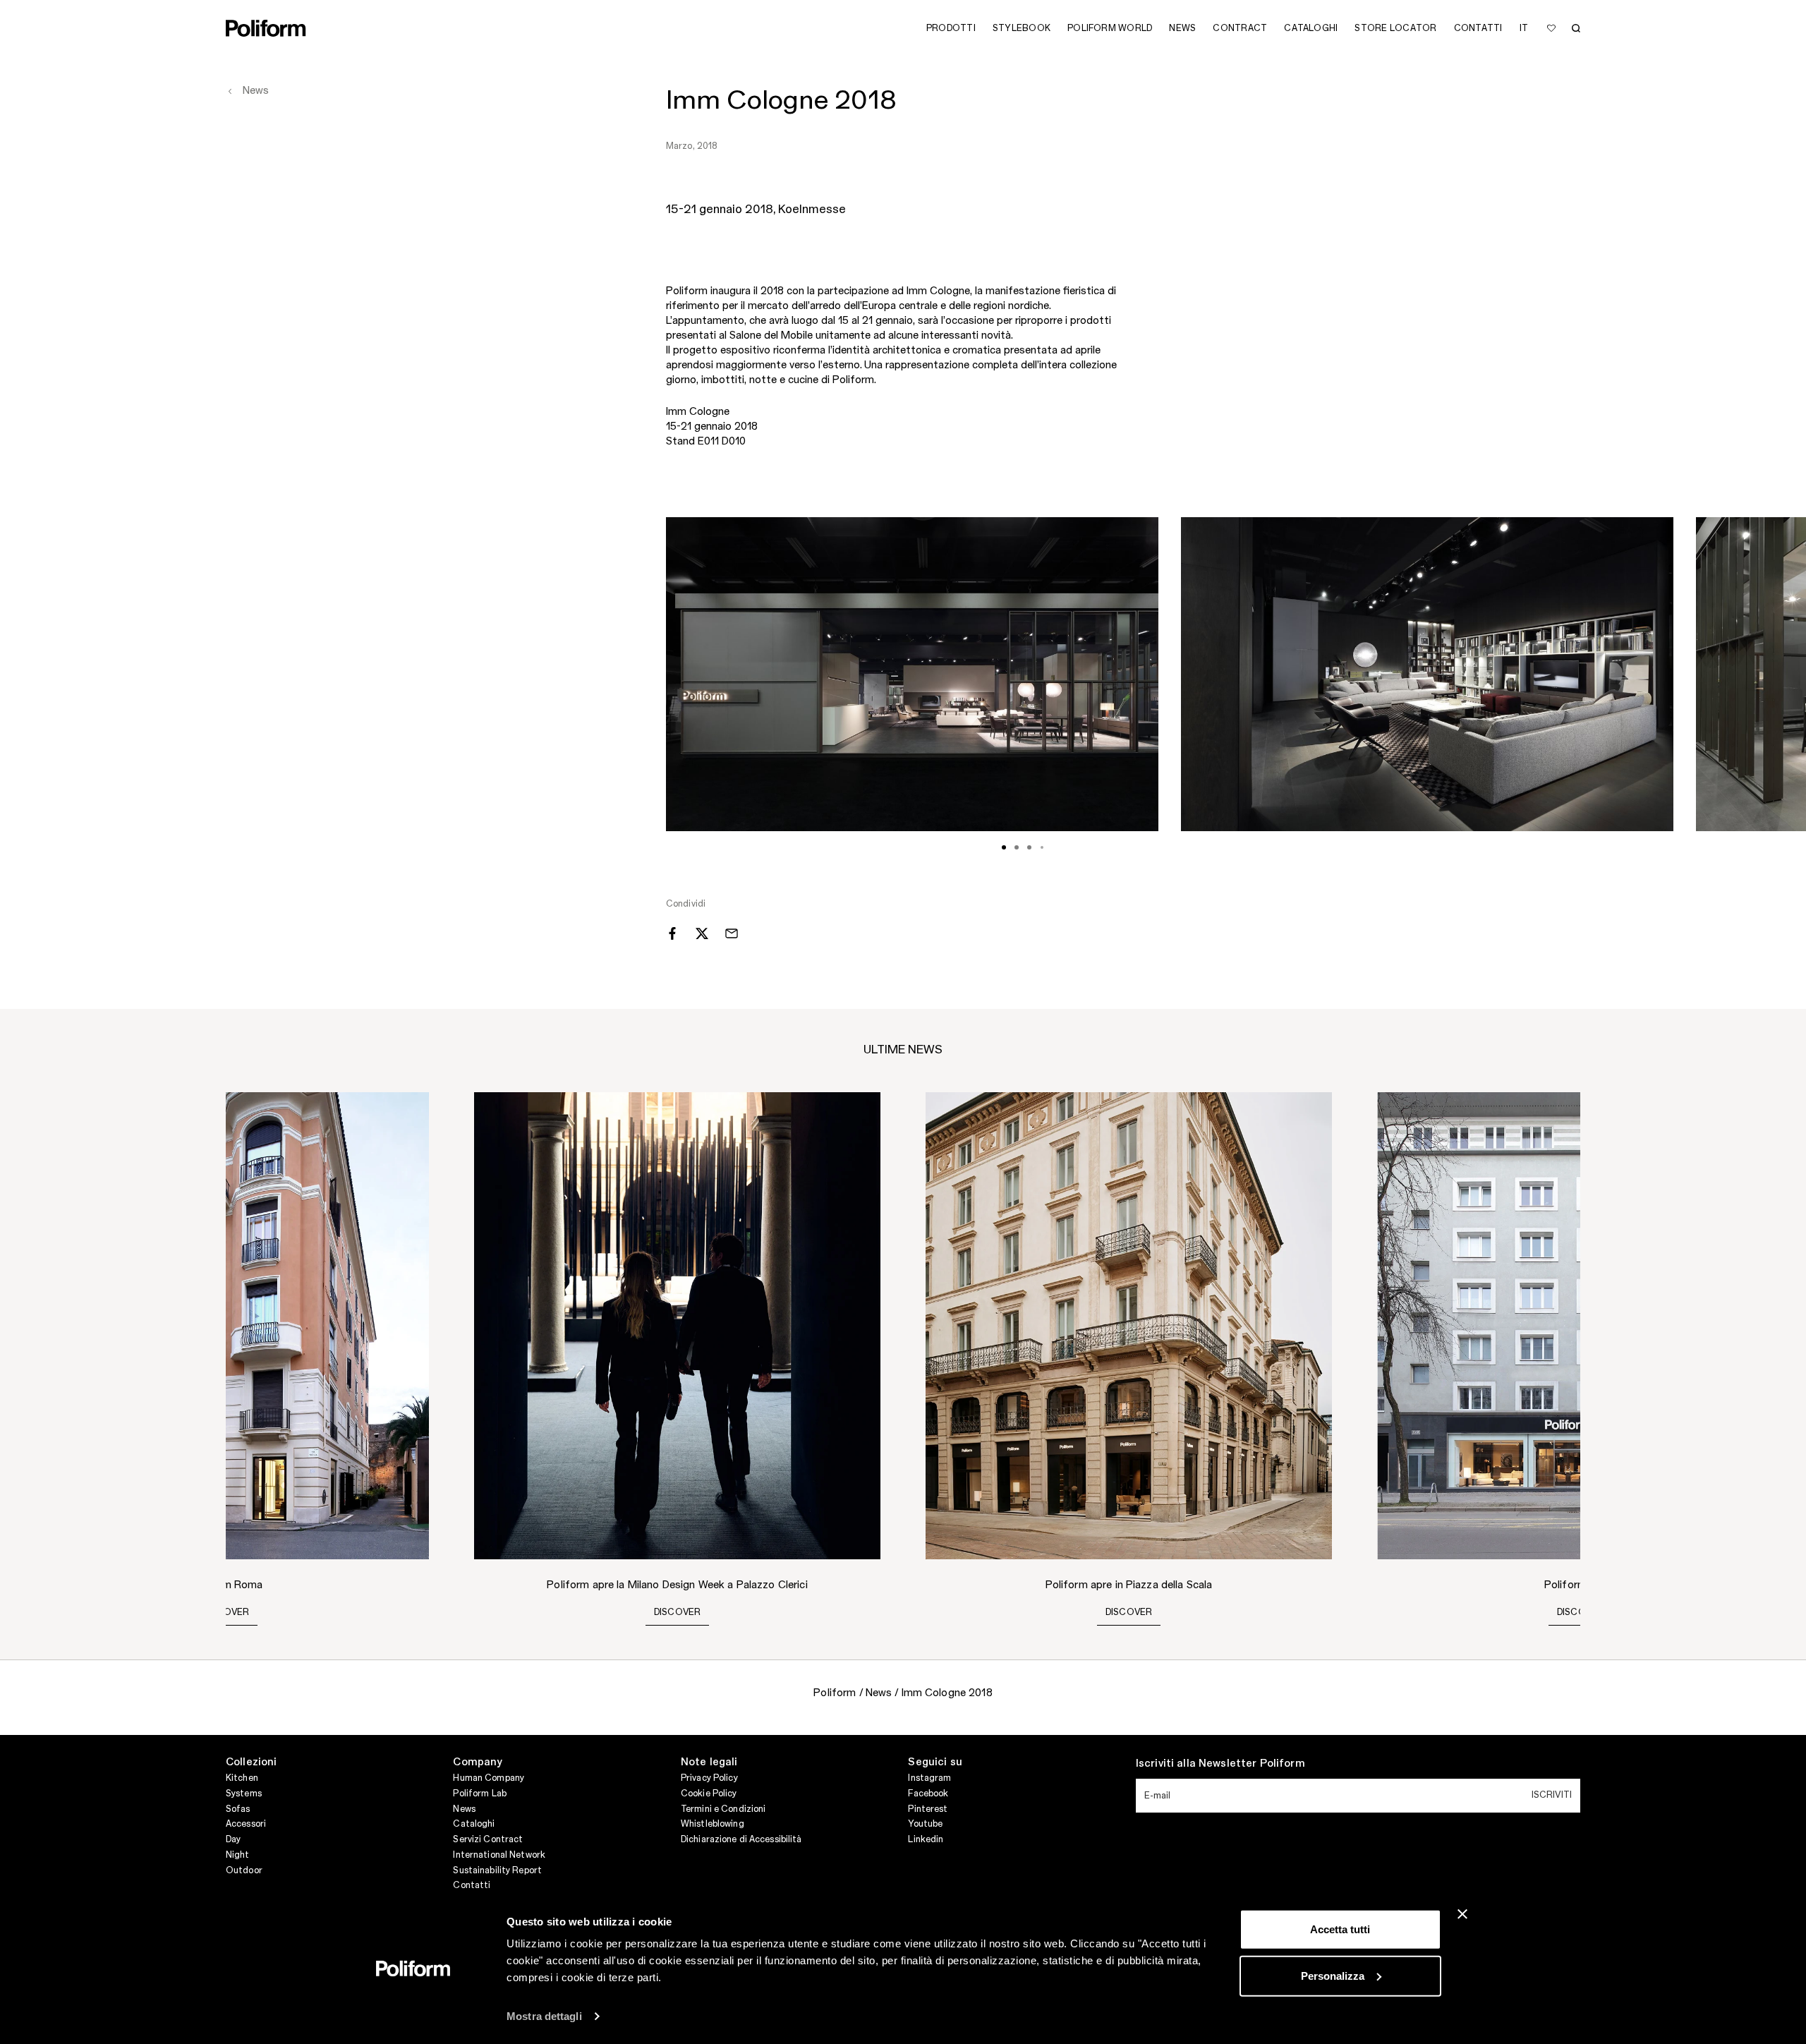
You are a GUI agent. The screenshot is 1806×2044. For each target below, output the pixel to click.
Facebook (928, 1794)
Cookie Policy (709, 1794)
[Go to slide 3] (1029, 847)
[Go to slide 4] (1042, 847)
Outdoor (244, 1870)
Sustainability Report (497, 1870)
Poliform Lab (479, 1794)
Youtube (925, 1824)
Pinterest (928, 1809)
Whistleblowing (713, 1824)
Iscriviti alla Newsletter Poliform (1220, 1764)
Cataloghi (474, 1824)
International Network (499, 1855)
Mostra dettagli (544, 2016)
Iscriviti (1552, 1795)
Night (238, 1855)
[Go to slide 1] (1004, 847)
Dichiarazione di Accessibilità (741, 1839)
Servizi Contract (488, 1839)
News (464, 1809)
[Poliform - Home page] (266, 28)
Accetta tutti (1340, 1929)
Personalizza (1333, 1975)
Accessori (246, 1824)
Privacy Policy (709, 1778)
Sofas (238, 1809)
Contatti (472, 1885)
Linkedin (926, 1839)
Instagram (929, 1778)
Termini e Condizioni (723, 1809)
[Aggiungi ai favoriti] (1551, 28)
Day (233, 1839)
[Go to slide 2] (1017, 847)
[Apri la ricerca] (1576, 28)
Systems (244, 1794)
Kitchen (242, 1778)
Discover (226, 1612)
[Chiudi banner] (1462, 1914)
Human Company (489, 1778)
